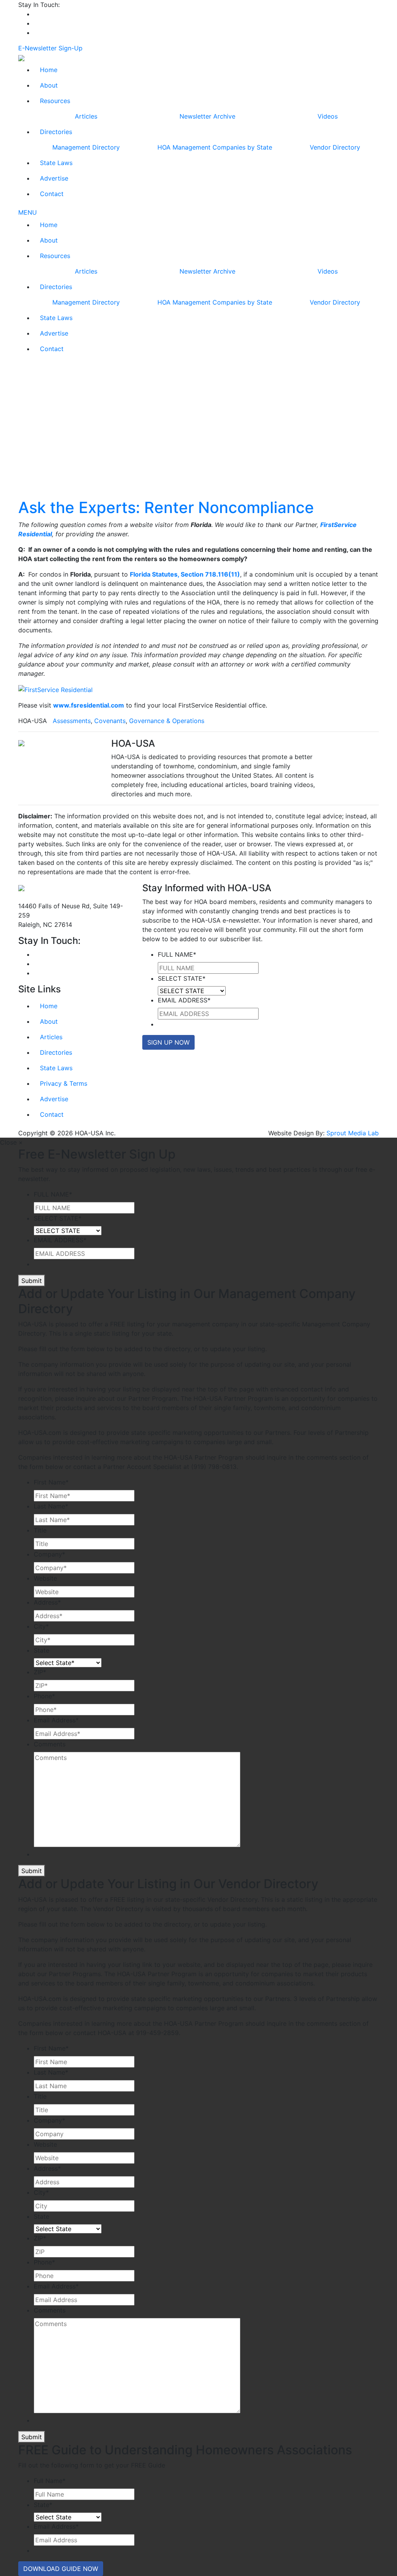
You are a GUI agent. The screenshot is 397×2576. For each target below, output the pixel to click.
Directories (56, 132)
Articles (86, 116)
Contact (52, 194)
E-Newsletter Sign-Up (50, 48)
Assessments (72, 721)
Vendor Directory (335, 147)
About (49, 85)
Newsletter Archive (207, 116)
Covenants (110, 721)
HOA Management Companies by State (215, 147)
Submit (32, 1281)
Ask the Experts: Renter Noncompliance (166, 507)
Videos (328, 116)
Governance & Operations (167, 721)
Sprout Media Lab (353, 1133)
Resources (55, 101)
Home (49, 70)
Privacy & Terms (64, 1083)
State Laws (56, 163)
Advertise (54, 178)
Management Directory (86, 147)
